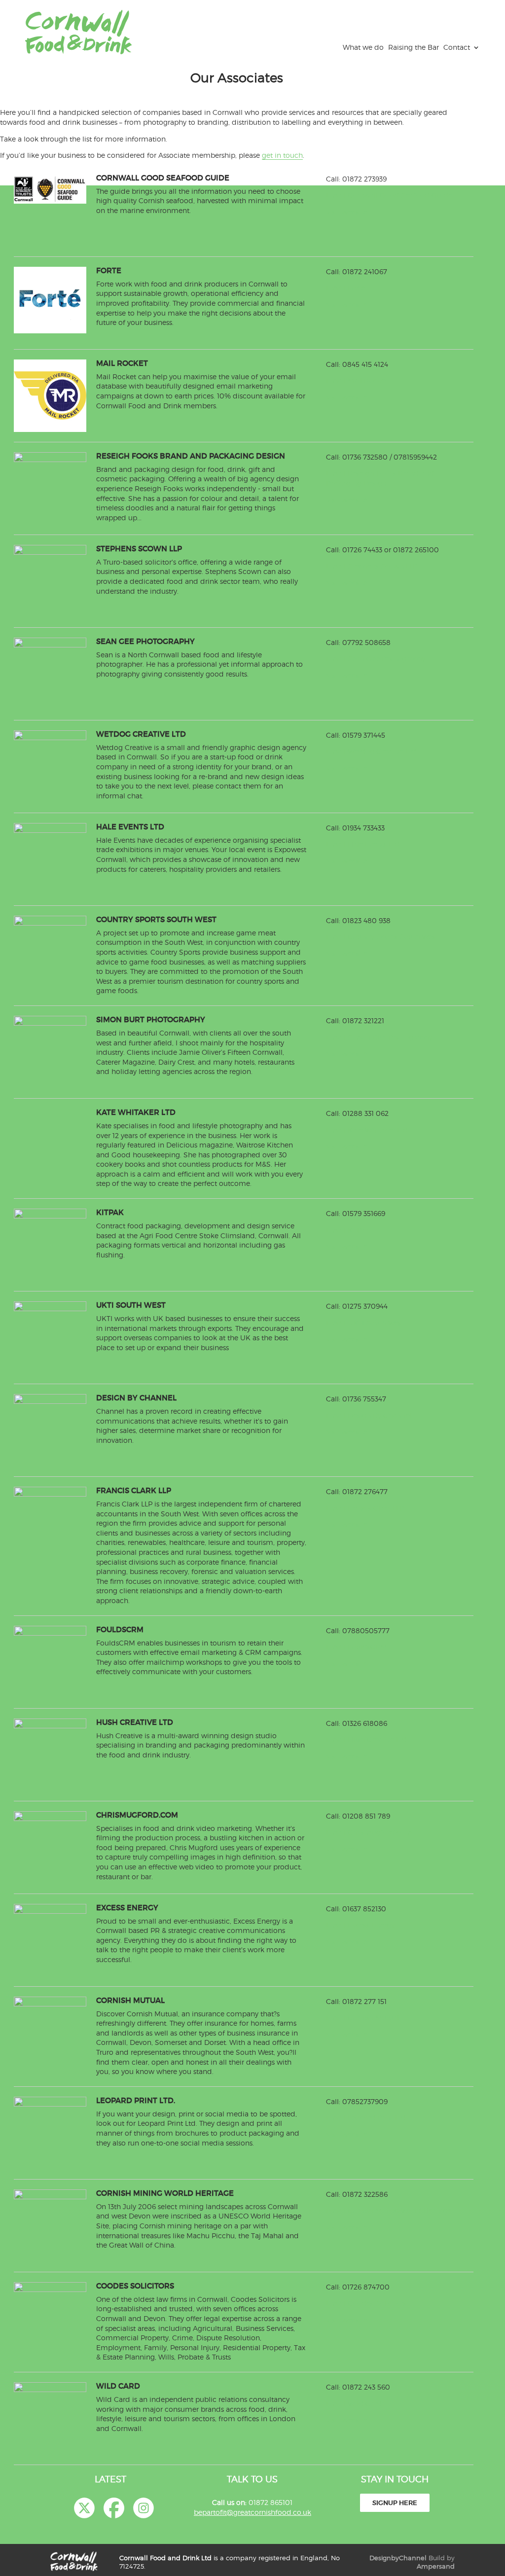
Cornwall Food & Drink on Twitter (84, 2508)
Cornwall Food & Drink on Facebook (114, 2508)
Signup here (395, 2503)
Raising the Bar (414, 47)
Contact (457, 47)
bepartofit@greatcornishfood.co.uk (252, 2512)
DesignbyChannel (398, 2558)
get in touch (282, 155)
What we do (363, 47)
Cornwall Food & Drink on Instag (144, 2508)
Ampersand (436, 2566)
